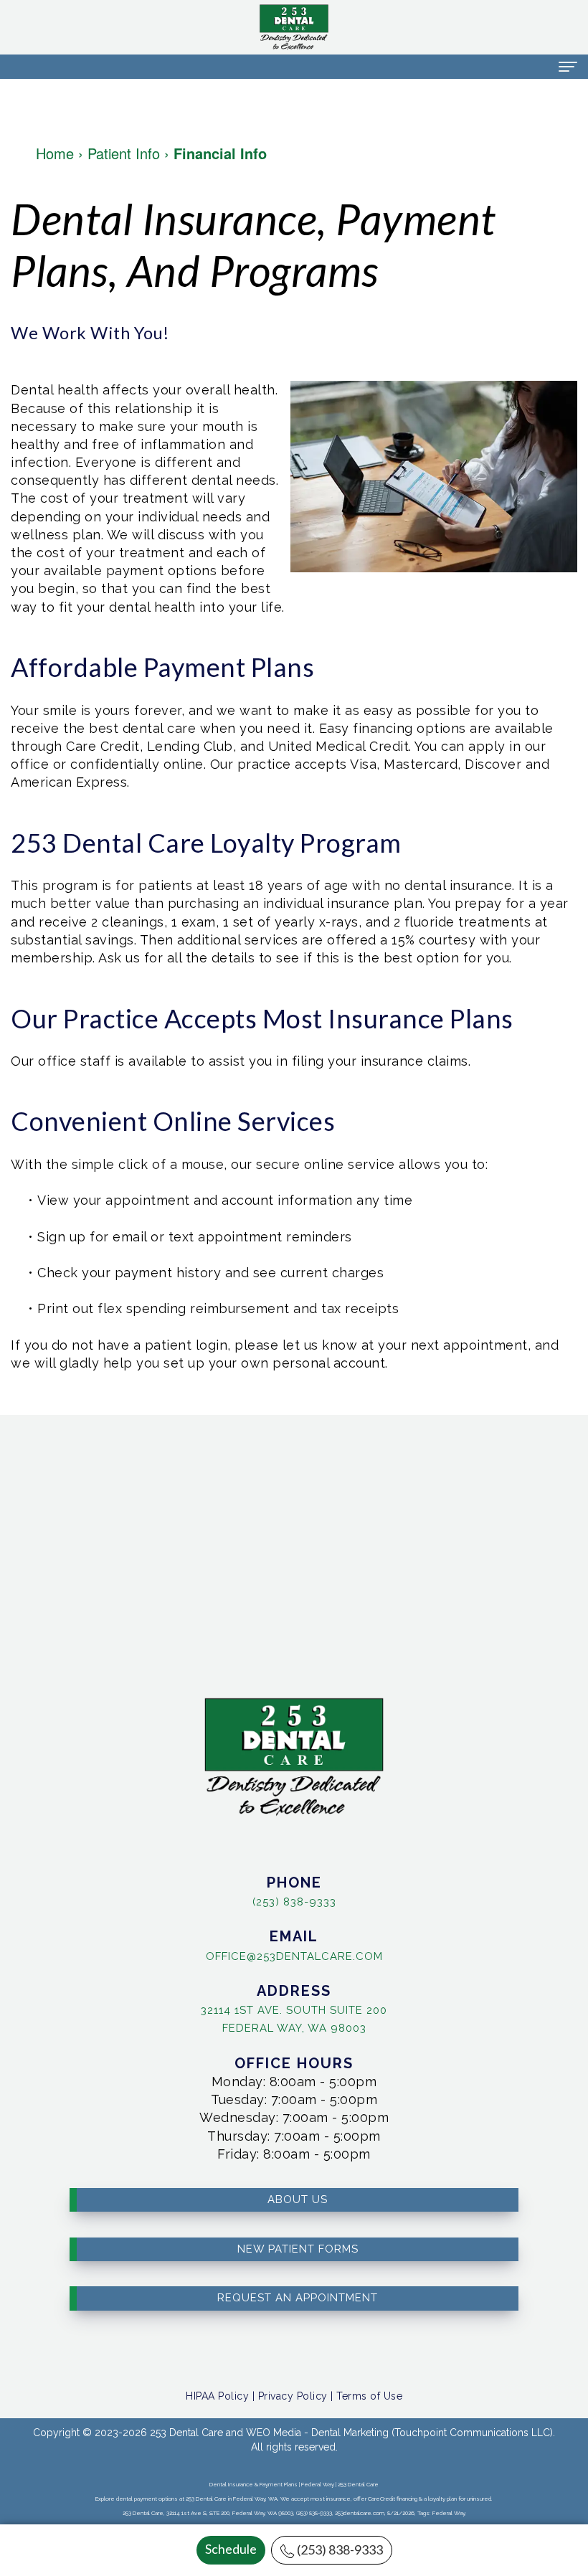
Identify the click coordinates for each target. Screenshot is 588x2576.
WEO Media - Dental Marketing (317, 2433)
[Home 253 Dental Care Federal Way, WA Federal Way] (294, 27)
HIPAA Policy (217, 2396)
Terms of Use (369, 2396)
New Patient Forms (298, 2249)
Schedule (231, 2549)
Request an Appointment (298, 2298)
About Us (298, 2199)
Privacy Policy (293, 2396)
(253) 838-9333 (340, 2549)
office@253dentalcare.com (294, 1956)
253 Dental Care (186, 2433)
